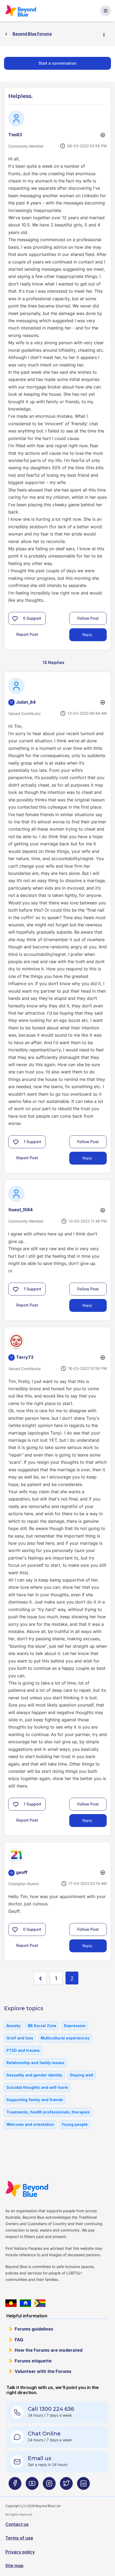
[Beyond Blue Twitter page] (66, 2485)
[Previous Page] (40, 1978)
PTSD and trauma (23, 2050)
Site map (14, 2566)
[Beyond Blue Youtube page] (32, 2485)
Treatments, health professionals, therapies (48, 2112)
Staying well (81, 2075)
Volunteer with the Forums (43, 2371)
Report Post (27, 634)
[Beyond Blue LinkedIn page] (83, 2485)
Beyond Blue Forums (23, 11)
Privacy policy (20, 2552)
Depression (75, 2026)
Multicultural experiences (65, 2038)
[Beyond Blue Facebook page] (15, 2485)
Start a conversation (57, 63)
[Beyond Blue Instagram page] (49, 2485)
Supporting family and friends (35, 2100)
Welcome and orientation (30, 2124)
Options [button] (106, 34)
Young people (75, 2124)
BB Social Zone (42, 2026)
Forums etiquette (33, 2361)
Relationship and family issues (35, 2063)
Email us (40, 2458)
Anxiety (13, 2026)
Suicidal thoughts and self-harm (37, 2087)
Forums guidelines (34, 2329)
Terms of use (19, 2538)
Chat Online (44, 2434)
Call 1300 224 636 (51, 2409)
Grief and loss (20, 2038)
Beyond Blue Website (30, 2189)
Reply (87, 635)
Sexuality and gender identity (34, 2075)
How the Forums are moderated (49, 2350)
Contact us (17, 2524)
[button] (15, 618)
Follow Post (88, 618)
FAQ (19, 2340)
